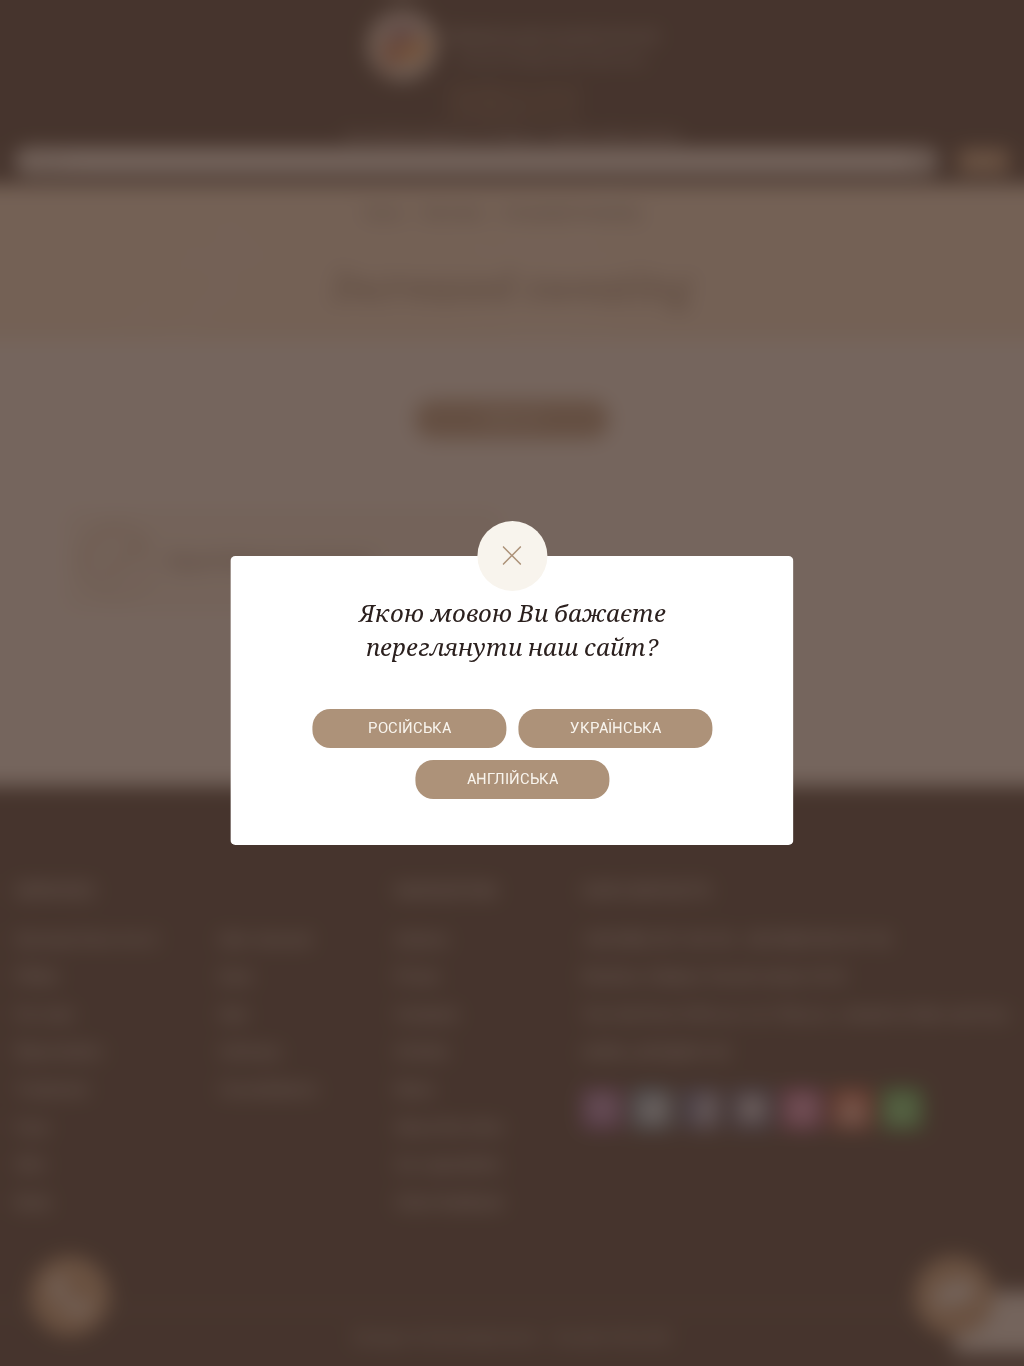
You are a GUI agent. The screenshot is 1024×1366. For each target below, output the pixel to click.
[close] (512, 556)
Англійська (512, 779)
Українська (615, 728)
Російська (409, 728)
